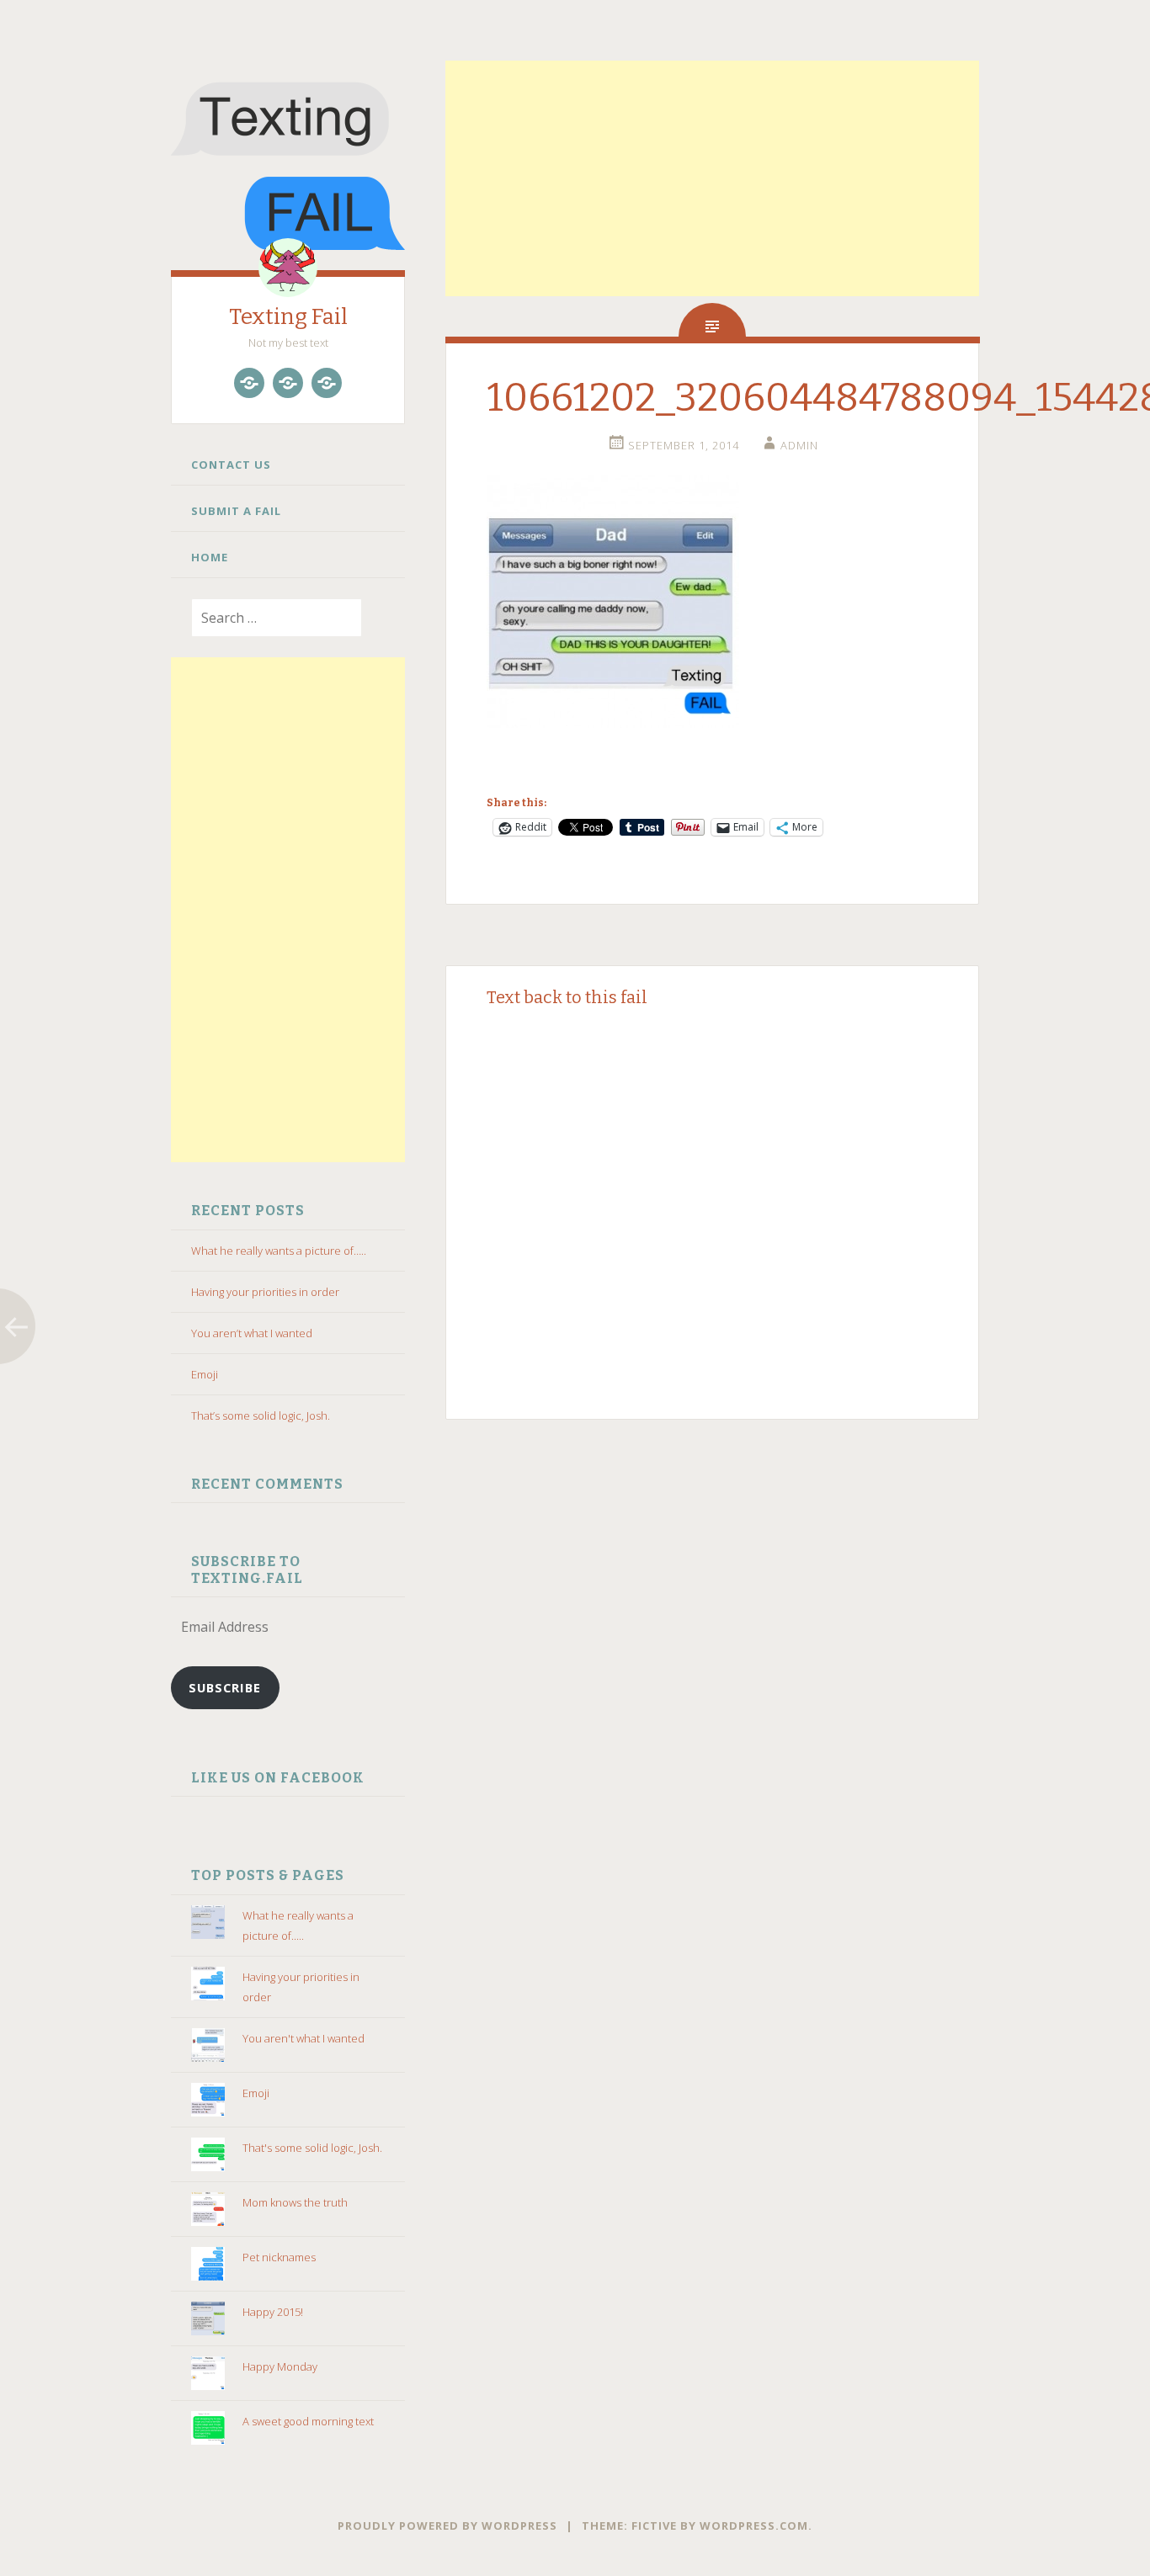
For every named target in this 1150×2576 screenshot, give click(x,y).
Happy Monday (280, 2366)
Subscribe (225, 1687)
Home (210, 557)
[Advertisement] (288, 910)
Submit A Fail (236, 511)
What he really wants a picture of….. (279, 1251)
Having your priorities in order (265, 1292)
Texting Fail (288, 317)
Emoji (205, 1374)
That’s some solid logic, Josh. (261, 1415)
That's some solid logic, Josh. (312, 2148)
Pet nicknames (279, 2257)
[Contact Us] (249, 383)
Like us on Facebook (278, 1778)
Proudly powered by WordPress (447, 2526)
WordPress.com (754, 2526)
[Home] (327, 383)
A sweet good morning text (308, 2421)
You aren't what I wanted (303, 2038)
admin (799, 445)
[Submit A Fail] (288, 383)
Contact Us (231, 465)
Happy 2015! (273, 2312)
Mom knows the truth (295, 2202)
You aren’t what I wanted (252, 1333)
